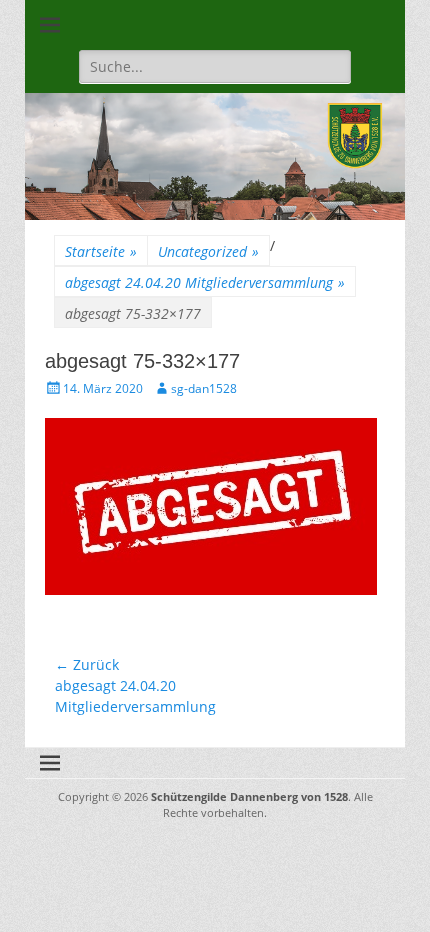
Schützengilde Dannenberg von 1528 (249, 796)
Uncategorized (208, 251)
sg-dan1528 (204, 388)
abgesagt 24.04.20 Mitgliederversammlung (205, 282)
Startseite (101, 251)
